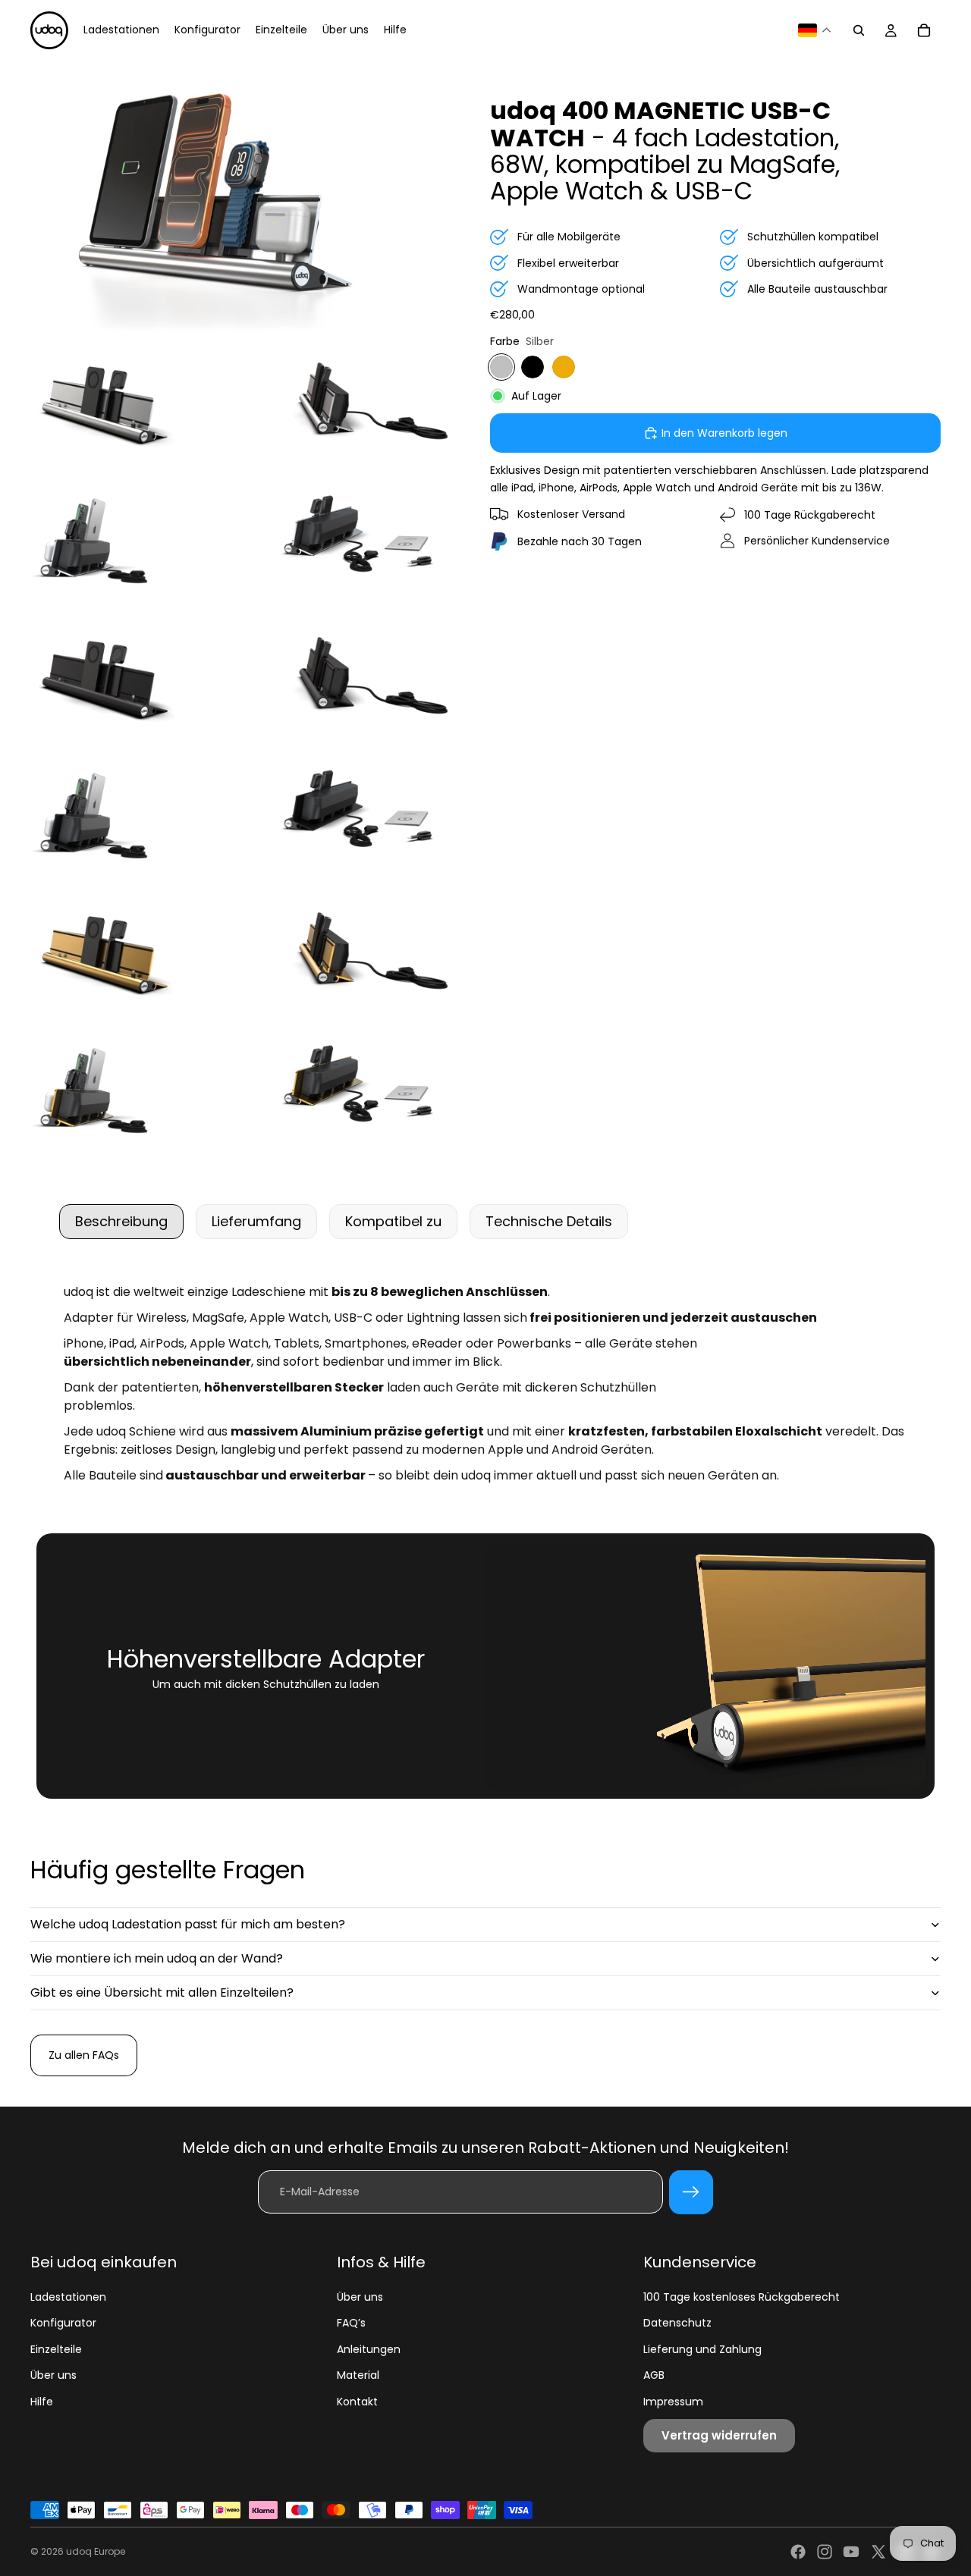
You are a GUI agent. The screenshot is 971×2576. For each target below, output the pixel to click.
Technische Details (549, 1221)
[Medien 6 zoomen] (119, 676)
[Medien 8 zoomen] (119, 813)
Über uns (53, 2375)
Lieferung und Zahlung (702, 2349)
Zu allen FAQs (84, 2055)
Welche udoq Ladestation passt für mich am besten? (188, 1924)
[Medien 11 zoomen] (361, 951)
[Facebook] (798, 2552)
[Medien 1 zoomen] (240, 196)
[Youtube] (851, 2552)
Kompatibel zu (393, 1221)
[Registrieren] (691, 2192)
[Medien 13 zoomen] (361, 1089)
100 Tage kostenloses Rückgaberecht (742, 2297)
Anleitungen (369, 2349)
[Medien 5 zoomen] (361, 539)
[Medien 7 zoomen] (361, 676)
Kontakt (357, 2402)
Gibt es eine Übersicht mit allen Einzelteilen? (162, 1992)
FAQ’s (351, 2323)
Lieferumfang (256, 1221)
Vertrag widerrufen (719, 2435)
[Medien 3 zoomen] (361, 402)
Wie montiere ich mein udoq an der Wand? (157, 1958)
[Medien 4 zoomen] (119, 539)
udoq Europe (96, 2551)
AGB (654, 2375)
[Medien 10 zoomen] (119, 951)
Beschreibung (121, 1221)
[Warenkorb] (924, 30)
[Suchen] (859, 30)
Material (358, 2375)
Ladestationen (68, 2297)
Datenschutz (677, 2323)
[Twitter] (878, 2552)
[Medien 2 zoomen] (119, 402)
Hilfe (42, 2402)
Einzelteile (56, 2349)
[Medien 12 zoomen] (119, 1089)
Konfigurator (63, 2323)
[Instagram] (825, 2552)
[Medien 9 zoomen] (361, 813)
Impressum (673, 2402)
